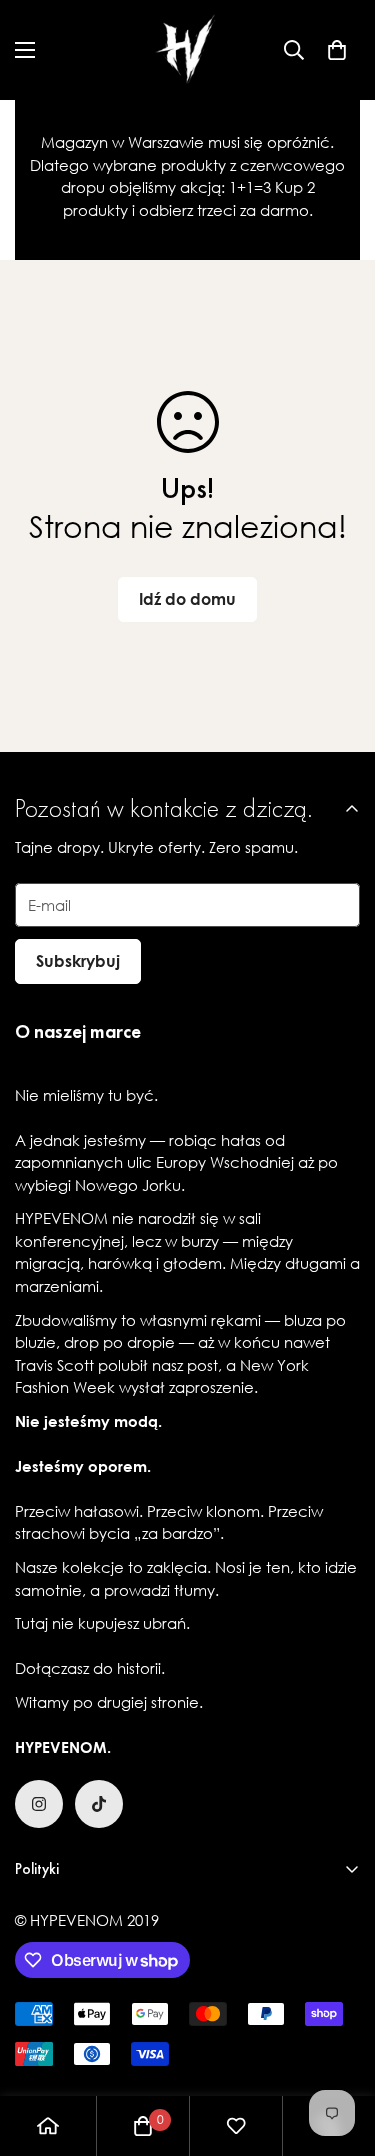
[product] (48, 2126)
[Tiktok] (99, 1804)
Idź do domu (187, 599)
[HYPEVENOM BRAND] (188, 50)
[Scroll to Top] (339, 2050)
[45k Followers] (39, 1804)
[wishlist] (236, 2126)
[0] (337, 50)
